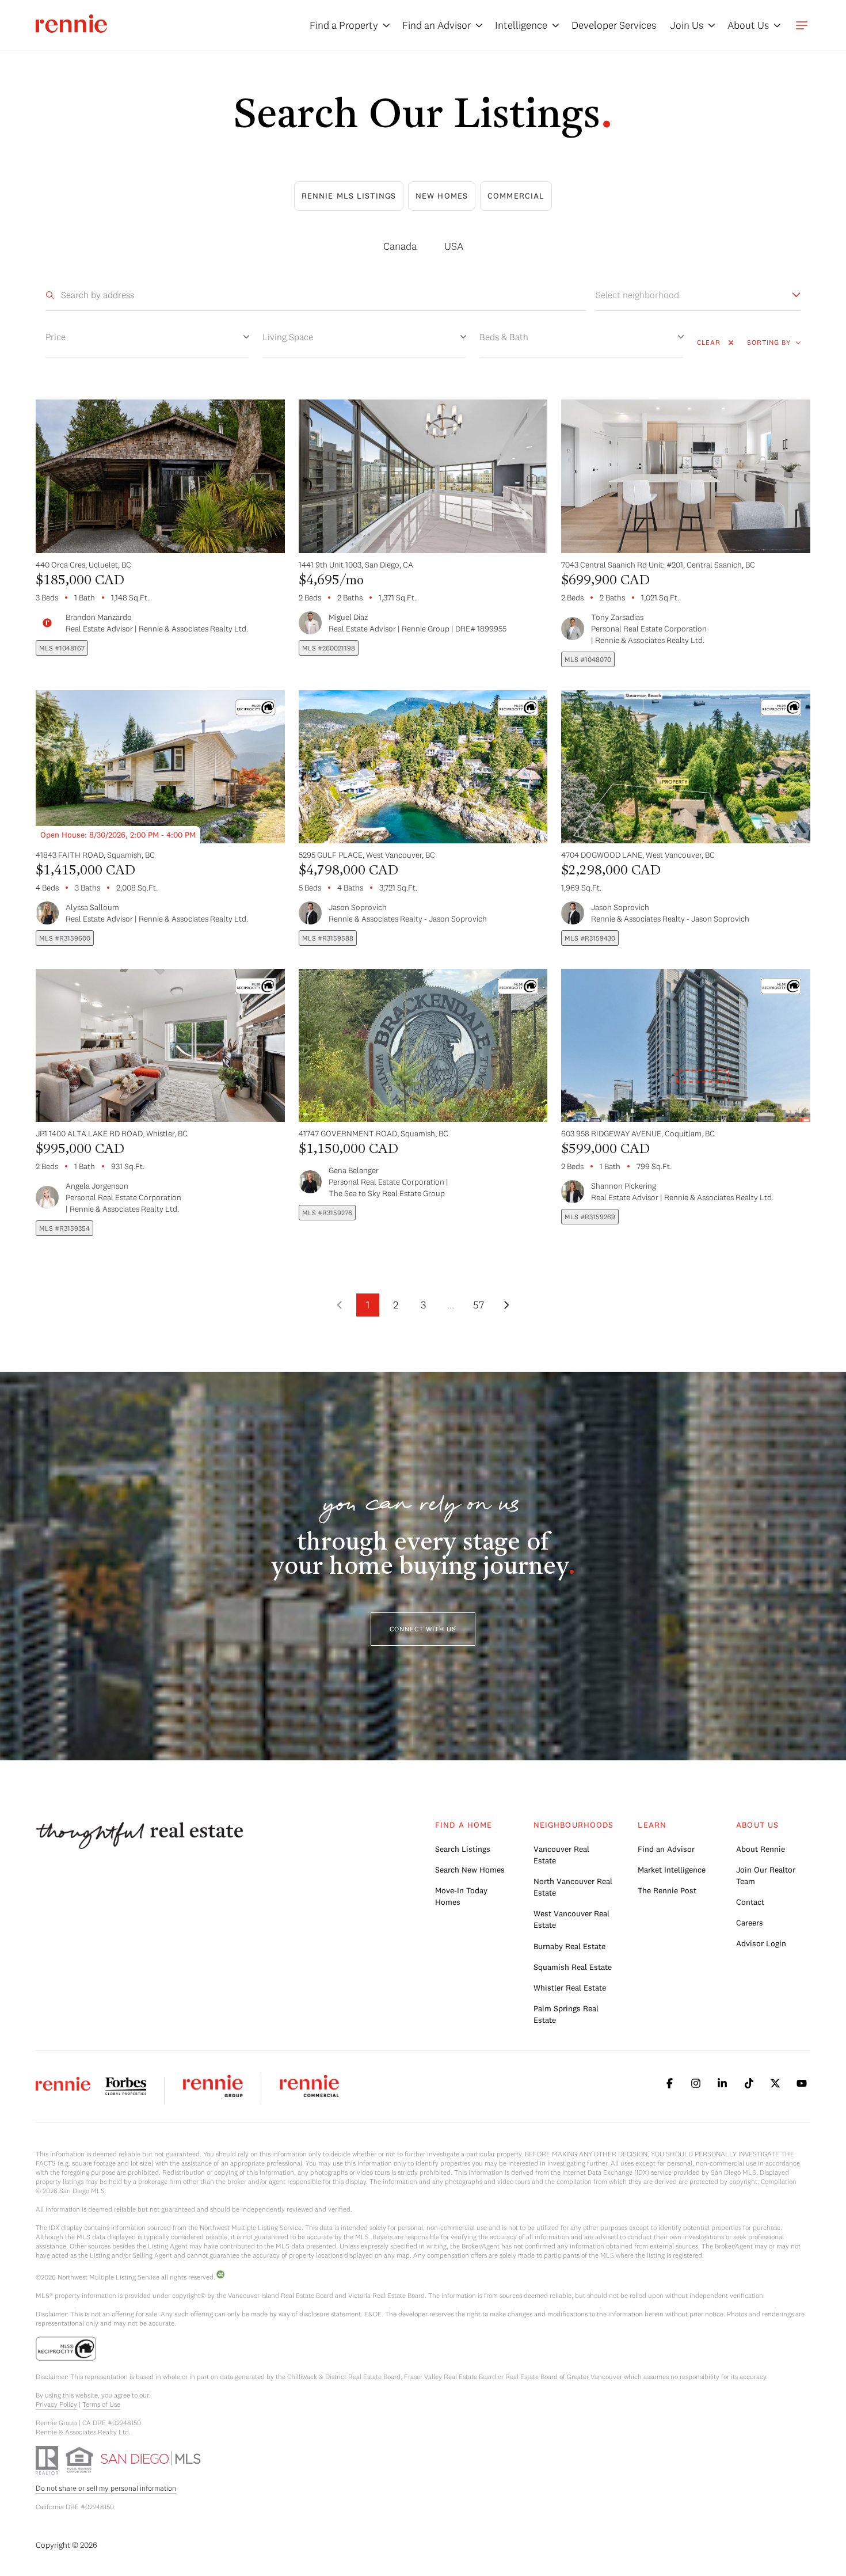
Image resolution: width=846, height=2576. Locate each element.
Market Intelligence (672, 1870)
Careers (750, 1923)
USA (454, 246)
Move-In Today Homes (461, 1896)
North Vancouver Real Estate (573, 1887)
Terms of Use (101, 2404)
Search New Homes (470, 1870)
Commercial (516, 196)
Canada (400, 246)
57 (479, 1305)
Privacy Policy (56, 2404)
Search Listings (463, 1849)
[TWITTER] (775, 2083)
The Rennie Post (667, 1890)
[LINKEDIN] (722, 2083)
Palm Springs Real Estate (566, 2014)
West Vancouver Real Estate (571, 1919)
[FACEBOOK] (669, 2083)
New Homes (442, 196)
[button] (423, 1629)
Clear (709, 342)
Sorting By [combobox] (769, 342)
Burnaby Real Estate (569, 1946)
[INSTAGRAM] (696, 2083)
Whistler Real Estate (570, 1988)
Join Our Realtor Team (766, 1875)
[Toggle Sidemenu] (802, 25)
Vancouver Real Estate (561, 1855)
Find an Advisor (666, 1849)
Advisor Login (761, 1943)
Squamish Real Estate (573, 1967)
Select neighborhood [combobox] (637, 295)
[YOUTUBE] (802, 2083)
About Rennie (761, 1849)
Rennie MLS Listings (349, 196)
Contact (750, 1902)
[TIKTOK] (749, 2083)
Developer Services (614, 25)
